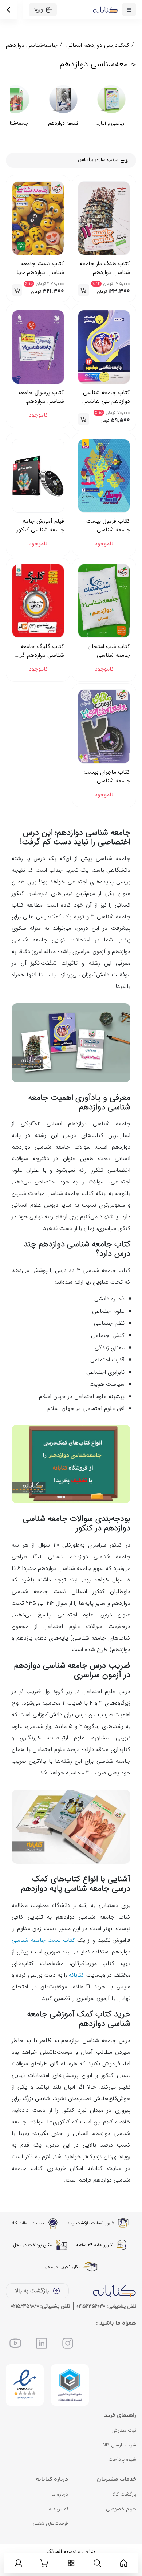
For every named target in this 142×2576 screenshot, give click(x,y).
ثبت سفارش (124, 2430)
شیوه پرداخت (122, 2459)
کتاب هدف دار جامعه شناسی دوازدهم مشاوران (105, 268)
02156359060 (25, 2306)
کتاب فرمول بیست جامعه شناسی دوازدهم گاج (108, 526)
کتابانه (76, 1975)
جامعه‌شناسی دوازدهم (32, 45)
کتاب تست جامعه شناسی (43, 1940)
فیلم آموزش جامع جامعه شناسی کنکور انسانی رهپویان (40, 526)
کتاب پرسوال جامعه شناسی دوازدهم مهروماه (41, 397)
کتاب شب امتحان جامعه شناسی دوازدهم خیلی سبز (109, 651)
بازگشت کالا (124, 2494)
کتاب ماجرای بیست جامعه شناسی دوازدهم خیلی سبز (107, 777)
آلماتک (54, 2551)
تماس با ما (58, 2509)
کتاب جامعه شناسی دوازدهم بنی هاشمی (106, 397)
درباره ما (60, 2494)
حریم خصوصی (121, 2509)
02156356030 (91, 2306)
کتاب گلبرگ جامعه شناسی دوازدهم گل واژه (41, 651)
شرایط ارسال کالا (120, 2445)
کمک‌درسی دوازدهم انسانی (98, 45)
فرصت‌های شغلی (50, 2523)
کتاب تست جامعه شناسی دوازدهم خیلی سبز (38, 268)
